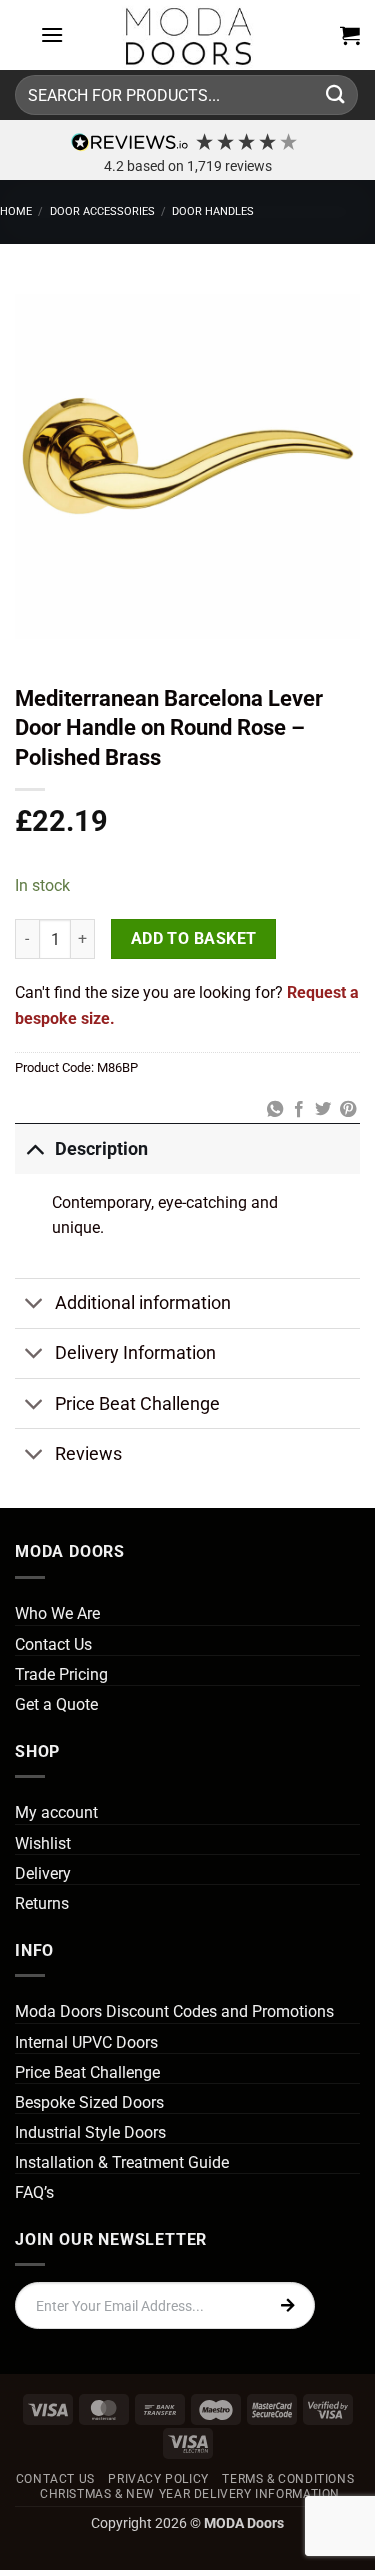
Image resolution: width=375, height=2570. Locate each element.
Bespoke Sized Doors (89, 2102)
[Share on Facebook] (299, 1110)
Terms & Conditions (288, 2479)
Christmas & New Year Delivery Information (190, 2494)
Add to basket (194, 939)
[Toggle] (34, 1148)
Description (101, 1149)
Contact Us (53, 1644)
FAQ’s (34, 2192)
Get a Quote (56, 1704)
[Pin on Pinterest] (348, 1110)
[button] (52, 34)
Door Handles (213, 211)
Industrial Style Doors (90, 2132)
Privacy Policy (158, 2479)
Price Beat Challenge (137, 1404)
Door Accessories (102, 211)
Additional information (143, 1303)
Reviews (88, 1454)
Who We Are (57, 1613)
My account (56, 1812)
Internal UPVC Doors (86, 2042)
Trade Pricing (61, 1674)
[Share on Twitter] (323, 1110)
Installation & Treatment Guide (122, 2162)
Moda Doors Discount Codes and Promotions (174, 2011)
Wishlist (43, 1843)
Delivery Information (135, 1353)
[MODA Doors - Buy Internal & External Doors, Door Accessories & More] (188, 35)
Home (16, 211)
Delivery (43, 1873)
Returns (42, 1903)
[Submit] (336, 94)
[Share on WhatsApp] (274, 1110)
